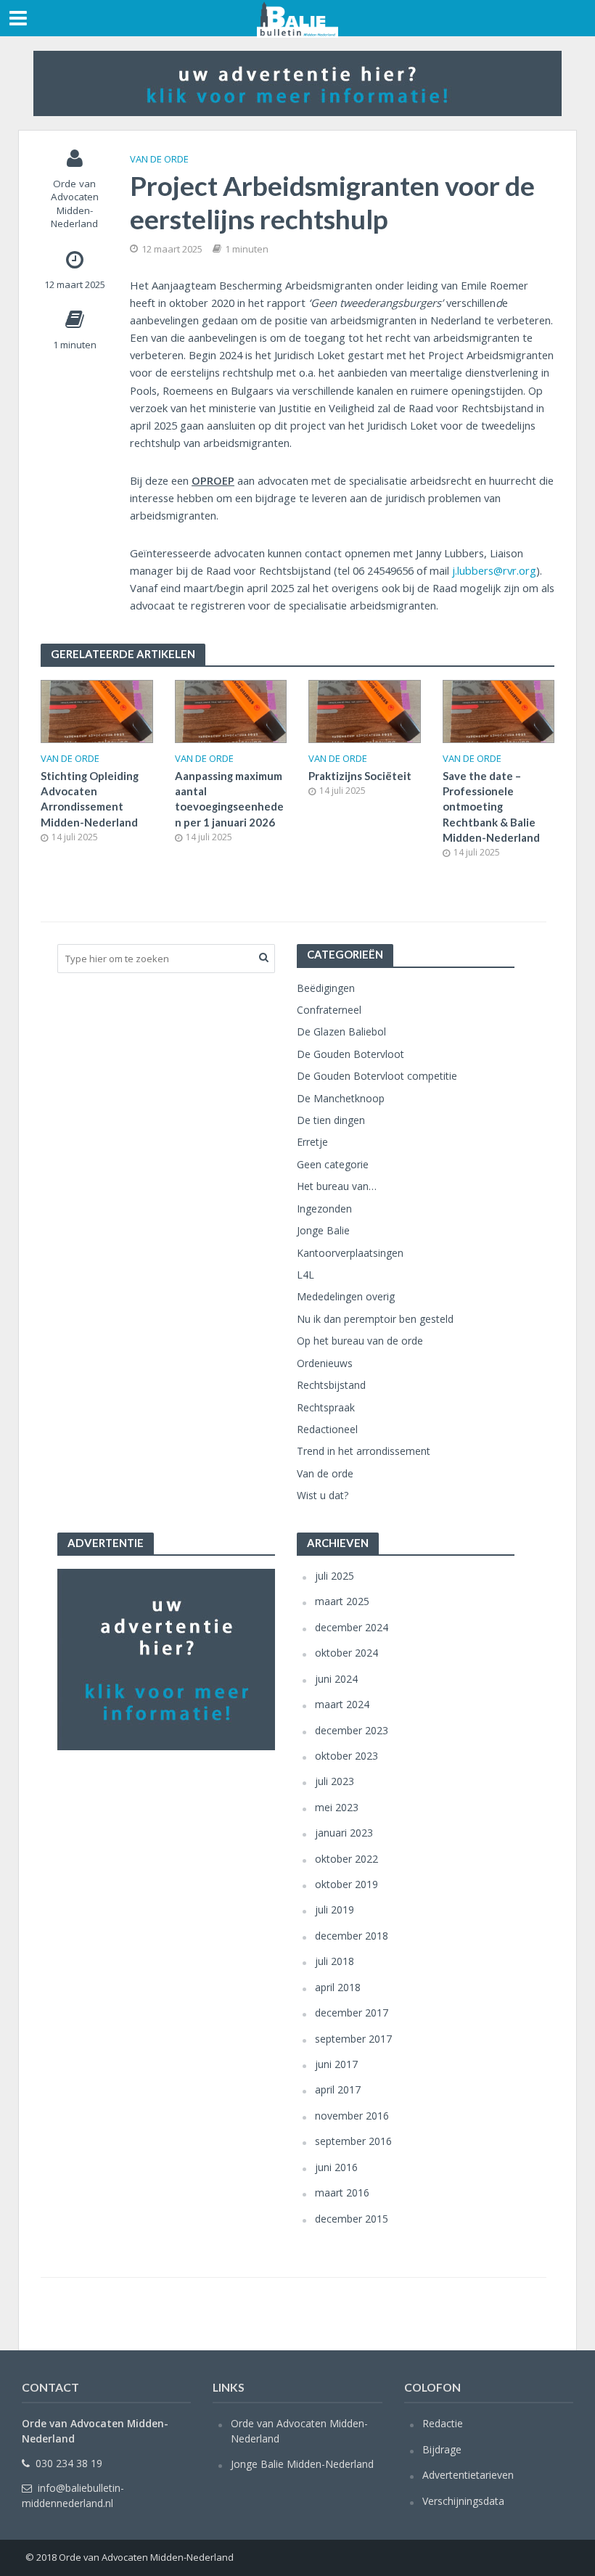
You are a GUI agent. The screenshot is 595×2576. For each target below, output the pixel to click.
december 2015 (352, 2219)
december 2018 (352, 1936)
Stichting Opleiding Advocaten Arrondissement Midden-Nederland (90, 799)
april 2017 (338, 2089)
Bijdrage (442, 2449)
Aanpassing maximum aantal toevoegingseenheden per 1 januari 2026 (229, 799)
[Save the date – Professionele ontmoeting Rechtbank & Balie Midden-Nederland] (499, 710)
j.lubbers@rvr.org (494, 570)
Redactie (443, 2423)
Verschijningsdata (463, 2501)
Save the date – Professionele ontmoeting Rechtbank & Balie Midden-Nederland (491, 807)
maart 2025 (342, 1601)
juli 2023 (335, 1781)
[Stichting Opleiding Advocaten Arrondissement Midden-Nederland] (97, 710)
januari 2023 (344, 1833)
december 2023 (352, 1730)
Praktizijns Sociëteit (360, 776)
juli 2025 (335, 1576)
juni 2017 (336, 2064)
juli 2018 (335, 1961)
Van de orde (159, 159)
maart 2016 (342, 2193)
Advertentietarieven (468, 2475)
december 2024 (352, 1627)
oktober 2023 (346, 1756)
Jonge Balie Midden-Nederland (302, 2464)
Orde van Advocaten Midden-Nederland (75, 204)
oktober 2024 (346, 1653)
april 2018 (338, 1987)
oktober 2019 (346, 1884)
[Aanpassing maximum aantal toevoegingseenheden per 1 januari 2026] (231, 710)
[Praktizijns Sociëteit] (365, 710)
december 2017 (352, 2013)
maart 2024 (342, 1704)
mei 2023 (337, 1807)
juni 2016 (336, 2167)
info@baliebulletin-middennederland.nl (73, 2495)
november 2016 (352, 2116)
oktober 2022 (346, 1859)
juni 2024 (336, 1679)
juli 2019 (335, 1910)
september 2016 (353, 2141)
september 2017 (353, 2039)
